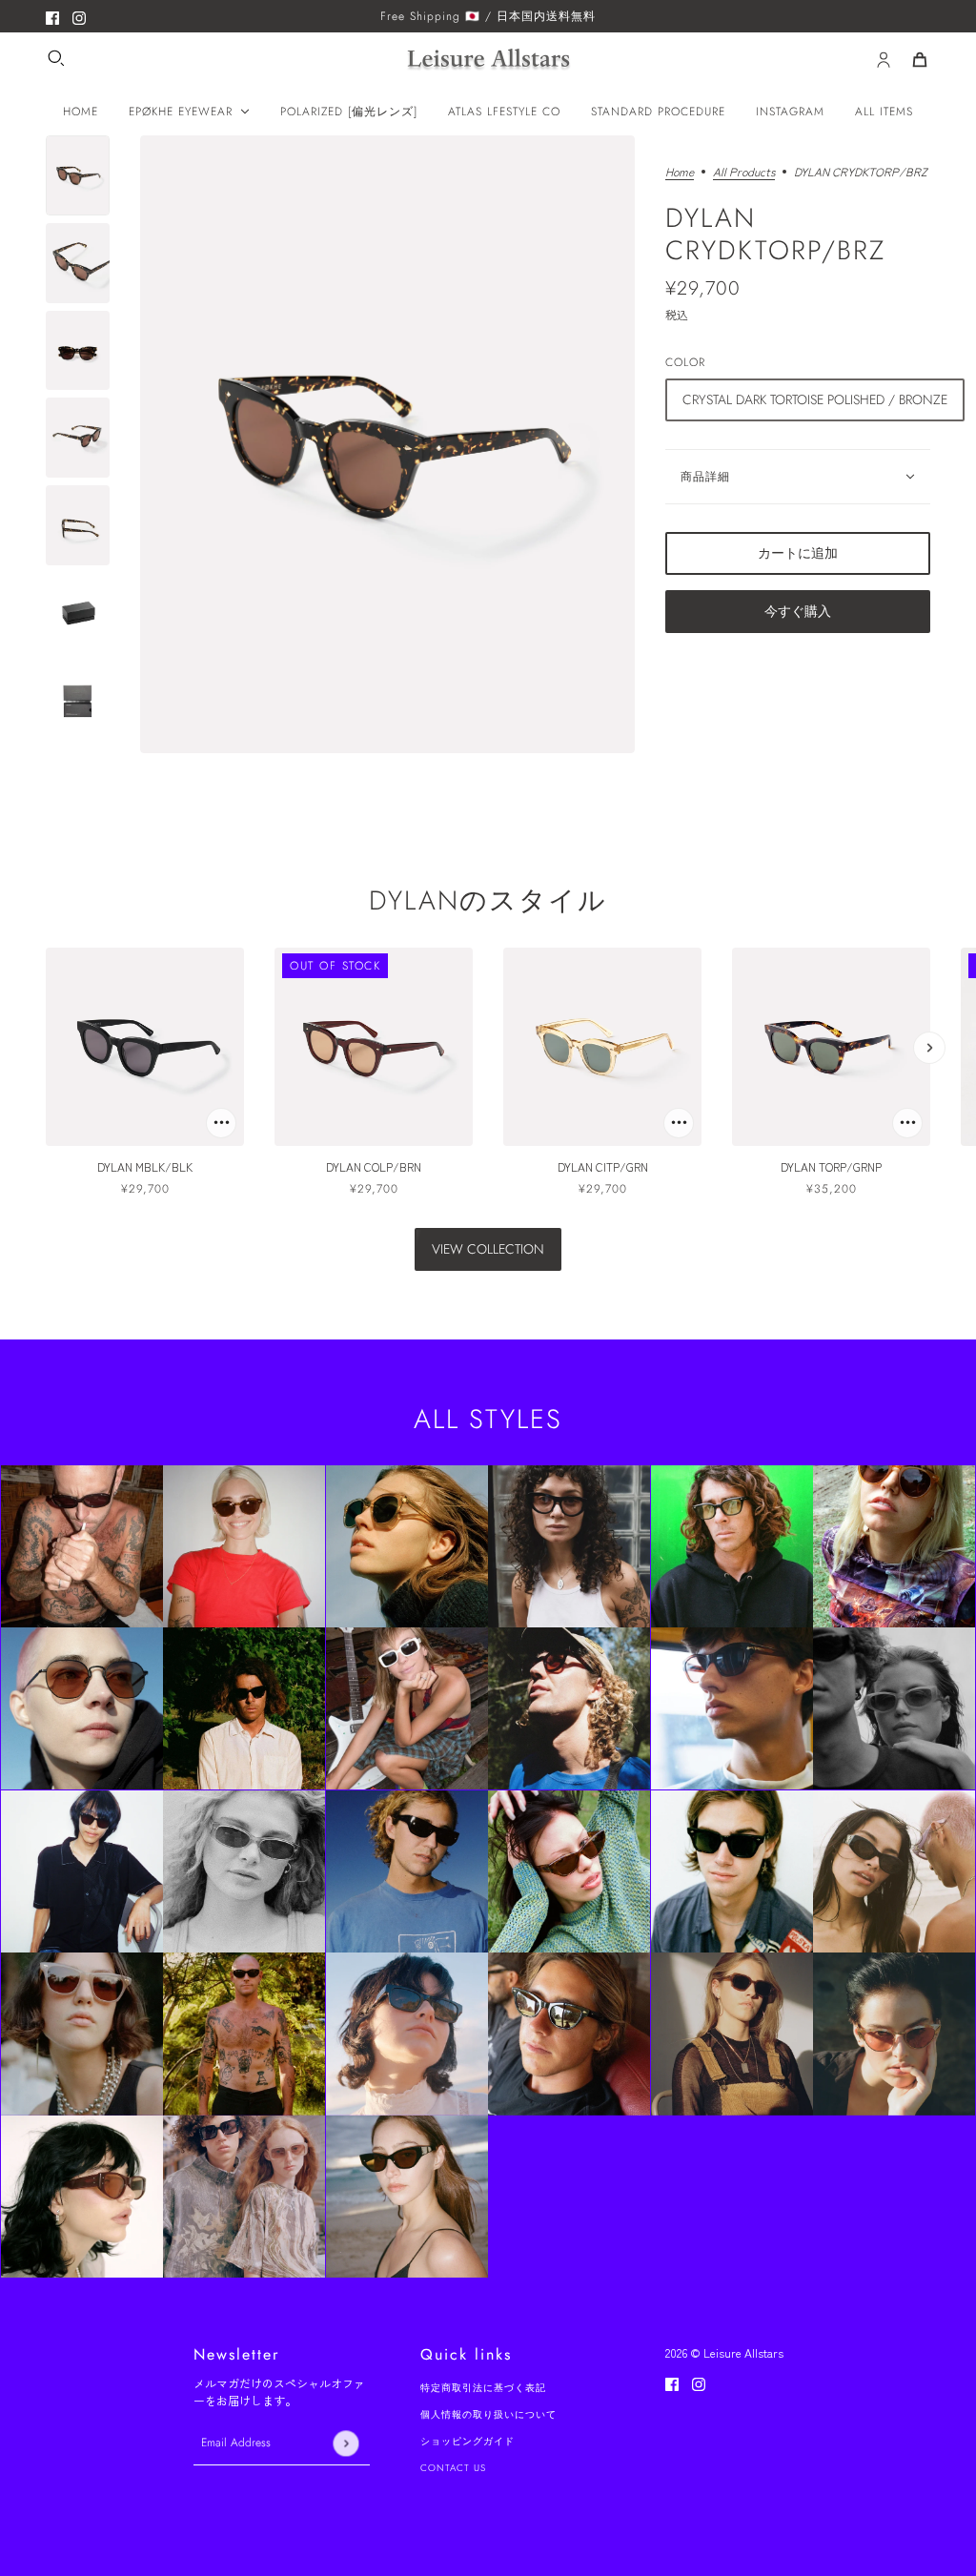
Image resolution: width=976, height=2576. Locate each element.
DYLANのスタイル (488, 900)
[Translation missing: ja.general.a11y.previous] (47, 1048)
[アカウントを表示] (884, 60)
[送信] (346, 2443)
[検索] (56, 58)
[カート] (920, 60)
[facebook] (52, 16)
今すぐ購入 (798, 611)
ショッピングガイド (468, 2441)
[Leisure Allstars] (488, 61)
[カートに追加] (221, 1123)
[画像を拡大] (387, 444)
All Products (744, 173)
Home (680, 173)
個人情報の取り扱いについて (488, 2414)
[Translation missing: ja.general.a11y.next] (929, 1048)
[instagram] (79, 16)
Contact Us (453, 2468)
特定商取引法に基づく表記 (483, 2388)
